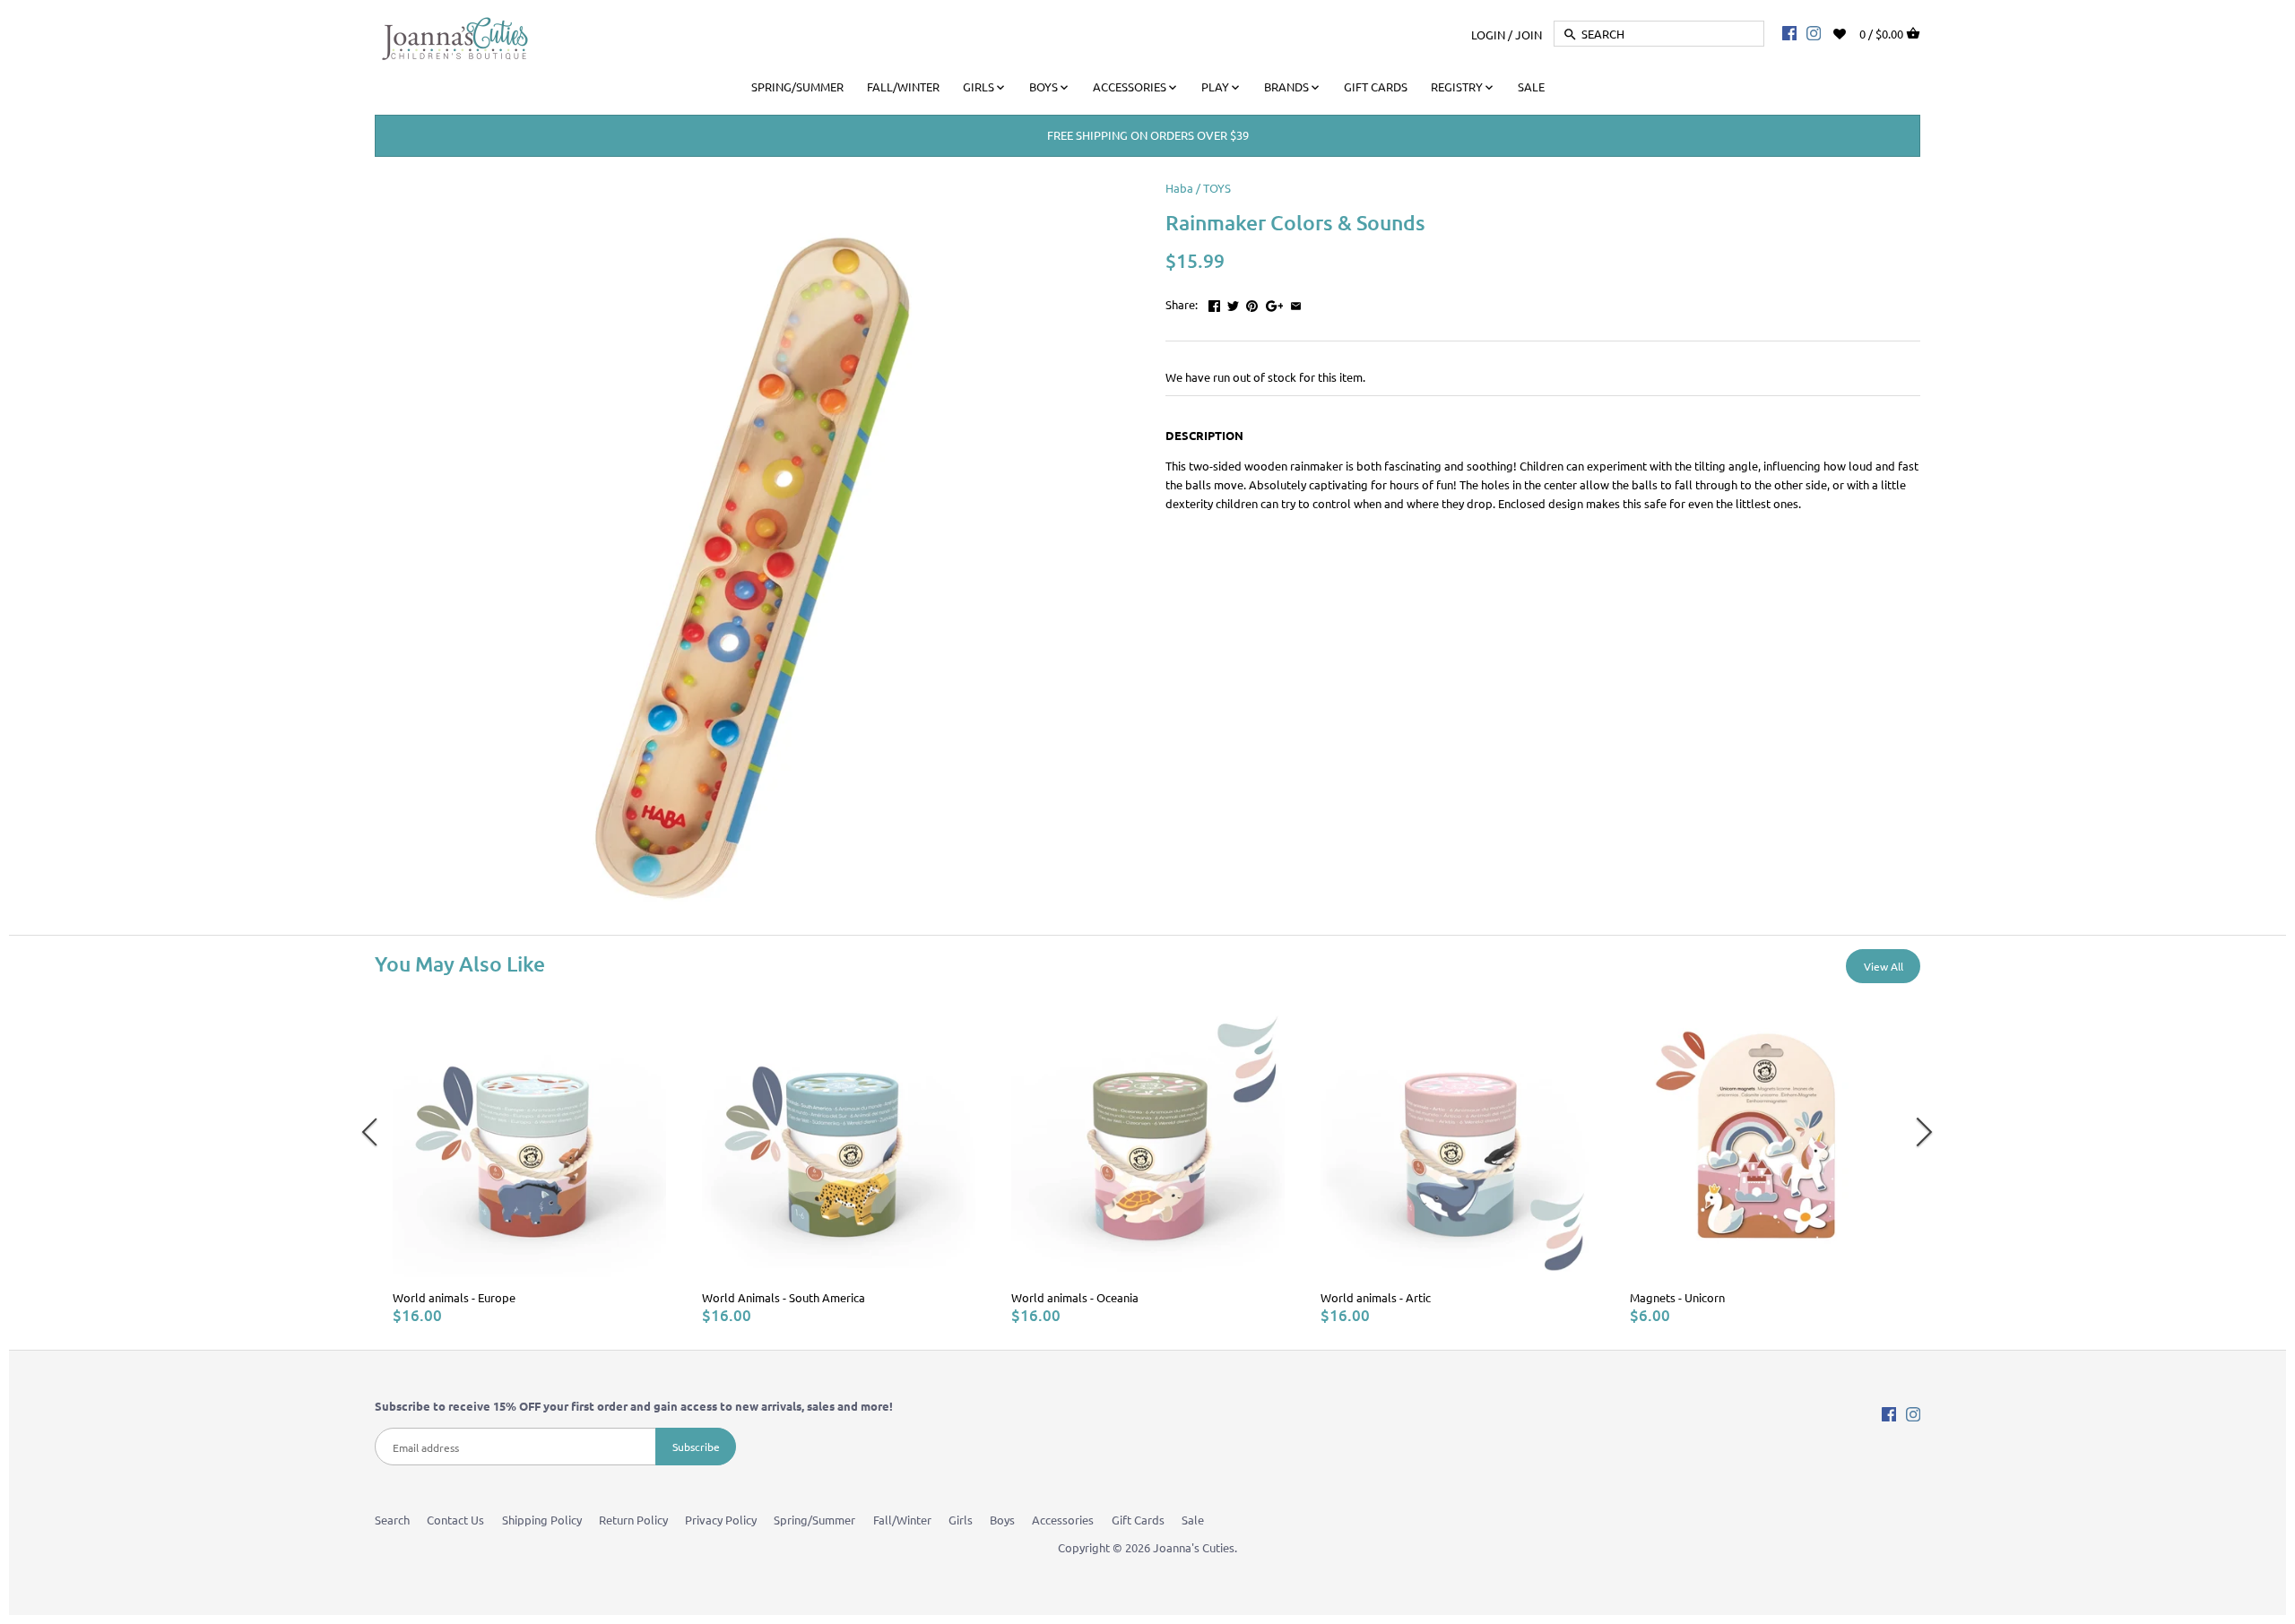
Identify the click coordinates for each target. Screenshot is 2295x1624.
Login (1488, 34)
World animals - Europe (454, 1297)
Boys (1002, 1520)
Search (392, 1520)
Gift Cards (1138, 1520)
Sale (1193, 1520)
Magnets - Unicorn (1677, 1297)
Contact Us (455, 1520)
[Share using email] (1296, 302)
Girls (961, 1520)
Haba (1179, 188)
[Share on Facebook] (1214, 302)
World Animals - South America (784, 1297)
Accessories (1063, 1520)
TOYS (1217, 188)
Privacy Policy (721, 1520)
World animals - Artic (1376, 1297)
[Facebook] (1789, 32)
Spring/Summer (814, 1520)
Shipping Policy (542, 1520)
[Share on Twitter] (1233, 302)
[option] (529, 1165)
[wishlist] (1852, 32)
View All (1884, 966)
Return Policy (633, 1520)
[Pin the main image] (1252, 302)
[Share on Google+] (1275, 302)
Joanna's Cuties (1194, 1547)
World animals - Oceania (1075, 1297)
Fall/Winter (902, 1520)
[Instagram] (1814, 32)
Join (1529, 34)
